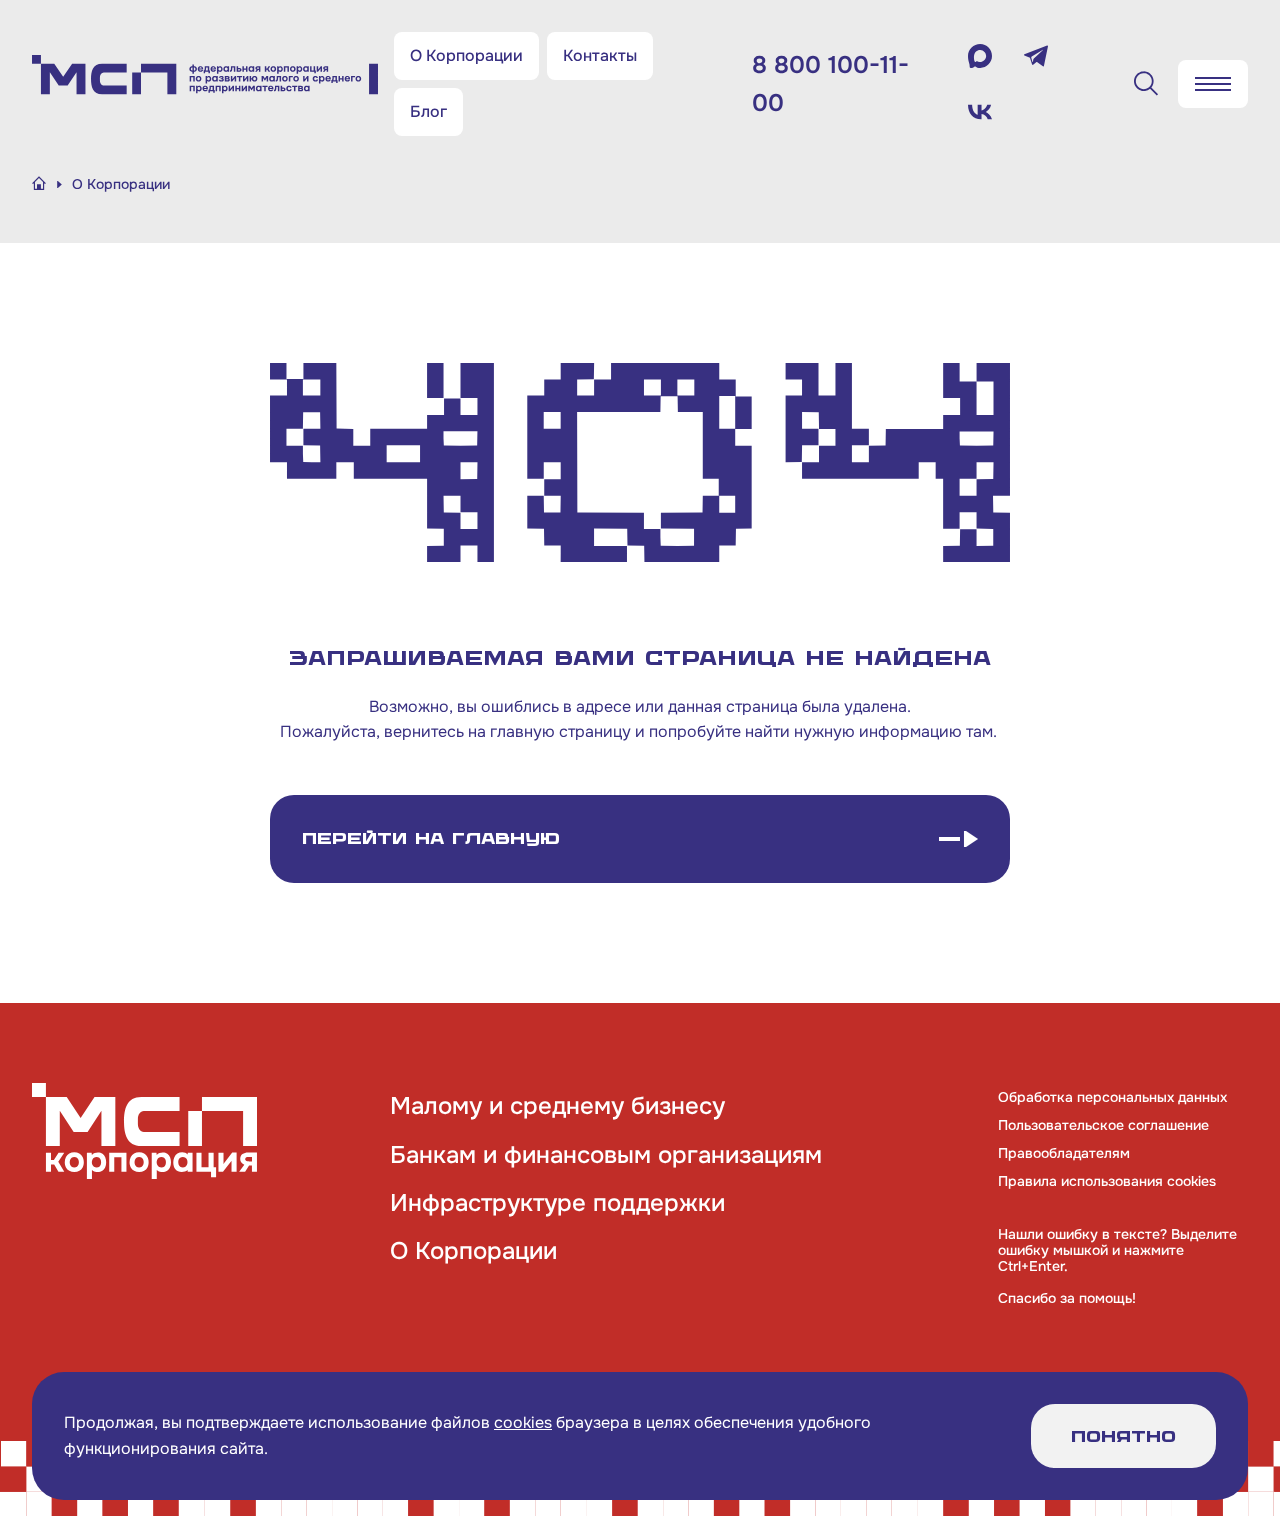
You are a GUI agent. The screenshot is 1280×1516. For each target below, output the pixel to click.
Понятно (1123, 1436)
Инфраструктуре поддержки (557, 1203)
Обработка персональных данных (1112, 1097)
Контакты (600, 55)
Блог (428, 111)
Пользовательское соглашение (1103, 1125)
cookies (523, 1422)
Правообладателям (1064, 1153)
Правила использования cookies (1107, 1181)
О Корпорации (466, 55)
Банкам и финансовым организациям (606, 1155)
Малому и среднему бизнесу (557, 1106)
